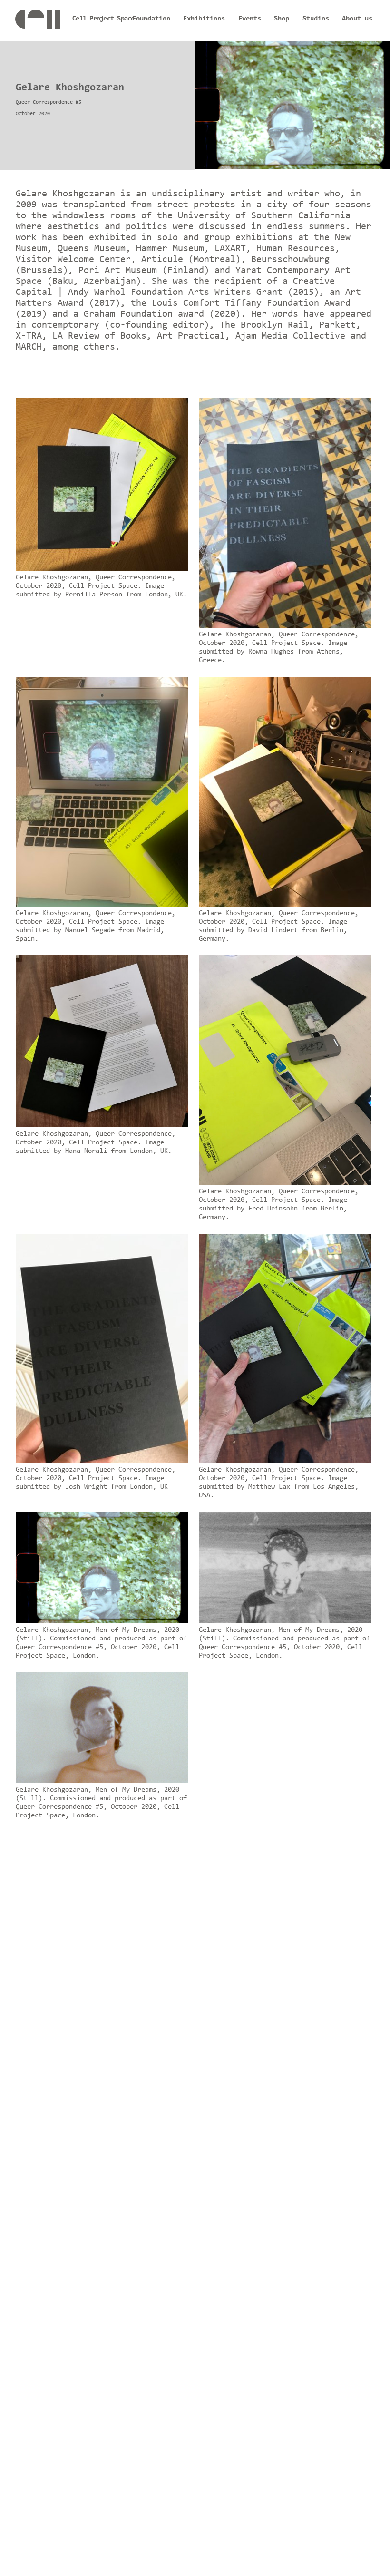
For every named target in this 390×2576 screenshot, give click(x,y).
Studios (316, 19)
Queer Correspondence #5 (49, 102)
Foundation (151, 19)
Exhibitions (204, 19)
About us (357, 19)
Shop (282, 19)
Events (250, 19)
